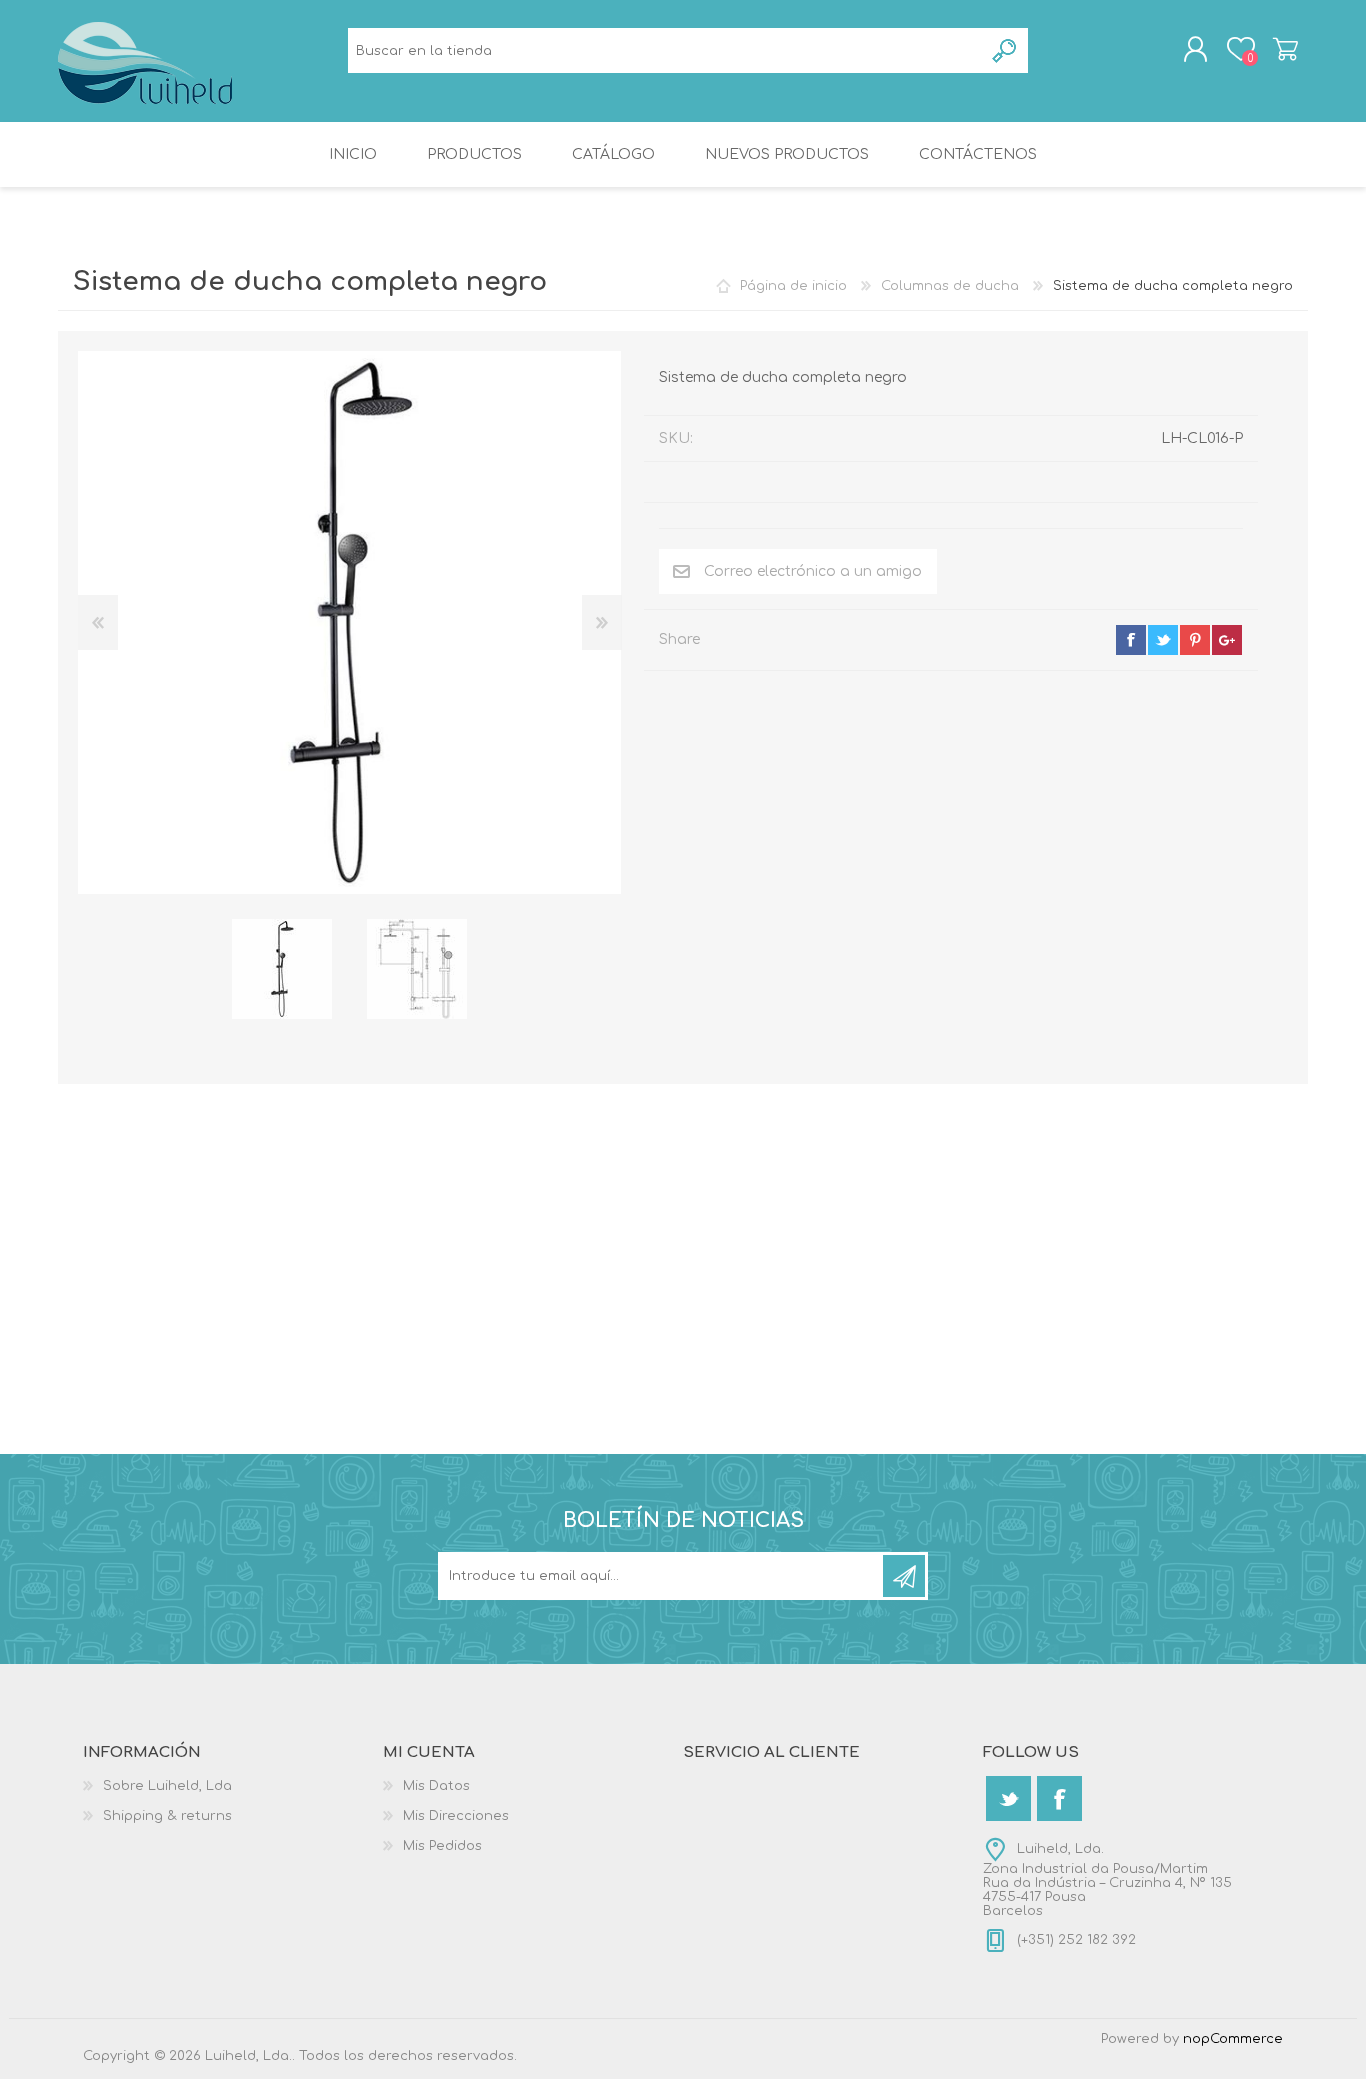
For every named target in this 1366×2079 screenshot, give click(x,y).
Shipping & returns (167, 1816)
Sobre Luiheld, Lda (167, 1786)
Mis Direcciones (456, 1816)
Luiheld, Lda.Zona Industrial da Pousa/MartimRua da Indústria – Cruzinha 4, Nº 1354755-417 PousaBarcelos (1107, 1880)
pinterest (1195, 640)
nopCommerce (1233, 2039)
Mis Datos (436, 1786)
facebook (1131, 640)
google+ (1227, 640)
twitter (1163, 640)
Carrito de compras (1285, 49)
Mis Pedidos (442, 1846)
